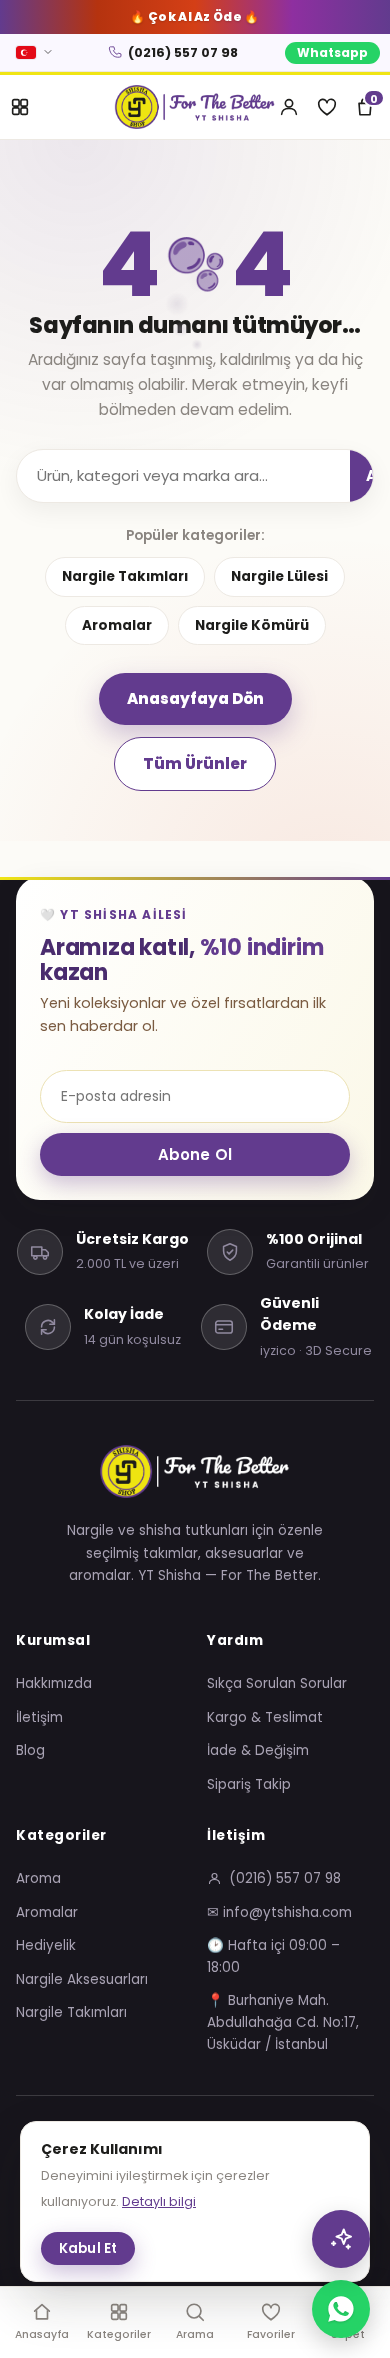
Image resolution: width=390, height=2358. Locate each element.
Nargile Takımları (125, 576)
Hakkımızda (54, 1683)
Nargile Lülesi (279, 576)
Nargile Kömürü (252, 625)
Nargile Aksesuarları (82, 1979)
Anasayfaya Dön (195, 698)
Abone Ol (195, 1154)
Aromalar (117, 625)
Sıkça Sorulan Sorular (277, 1683)
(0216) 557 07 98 (183, 52)
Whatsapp (332, 52)
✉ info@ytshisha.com (279, 1912)
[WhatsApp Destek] (341, 2309)
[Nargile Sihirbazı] (341, 2239)
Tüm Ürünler (195, 763)
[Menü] (20, 107)
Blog (30, 1750)
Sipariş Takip (249, 1784)
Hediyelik (46, 1945)
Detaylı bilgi (159, 2201)
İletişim (39, 1717)
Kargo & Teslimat (265, 1717)
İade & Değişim (258, 1750)
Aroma (38, 1878)
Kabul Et (88, 2248)
